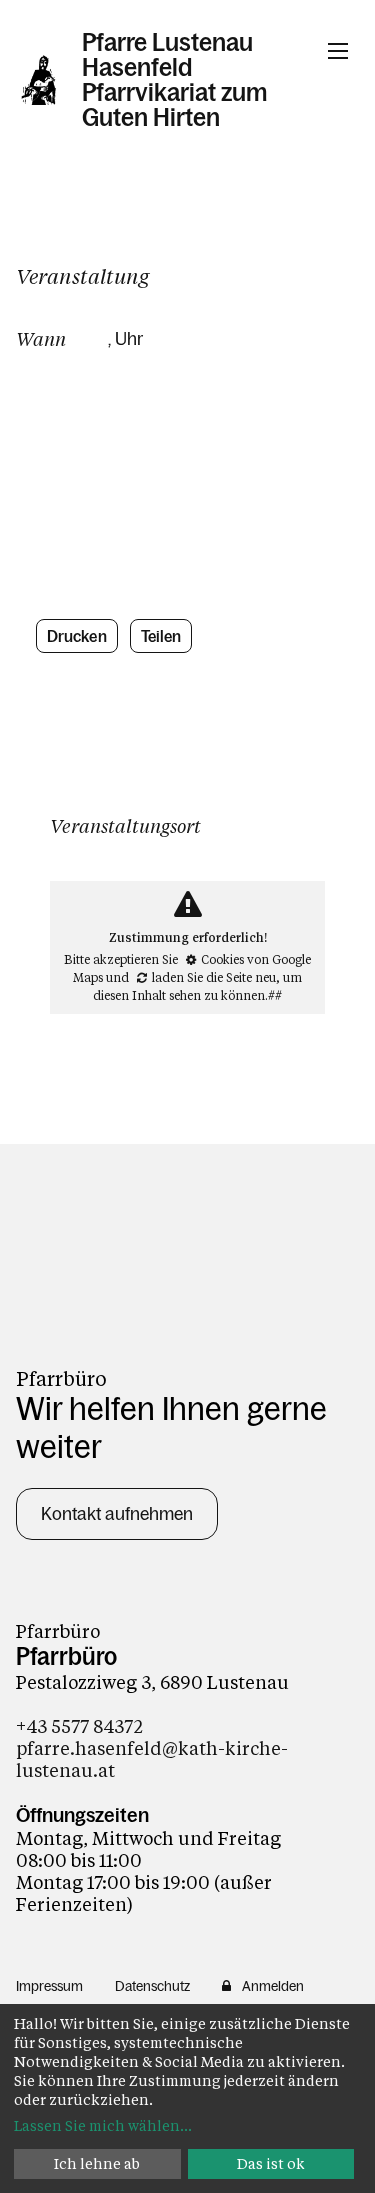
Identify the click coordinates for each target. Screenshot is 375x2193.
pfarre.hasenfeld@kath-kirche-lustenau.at (152, 1759)
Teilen (161, 636)
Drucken (77, 636)
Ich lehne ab (97, 2163)
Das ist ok (271, 2163)
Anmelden (273, 1986)
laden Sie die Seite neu (214, 977)
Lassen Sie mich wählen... (103, 2125)
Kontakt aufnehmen (117, 1514)
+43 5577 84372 (79, 1726)
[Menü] (338, 51)
